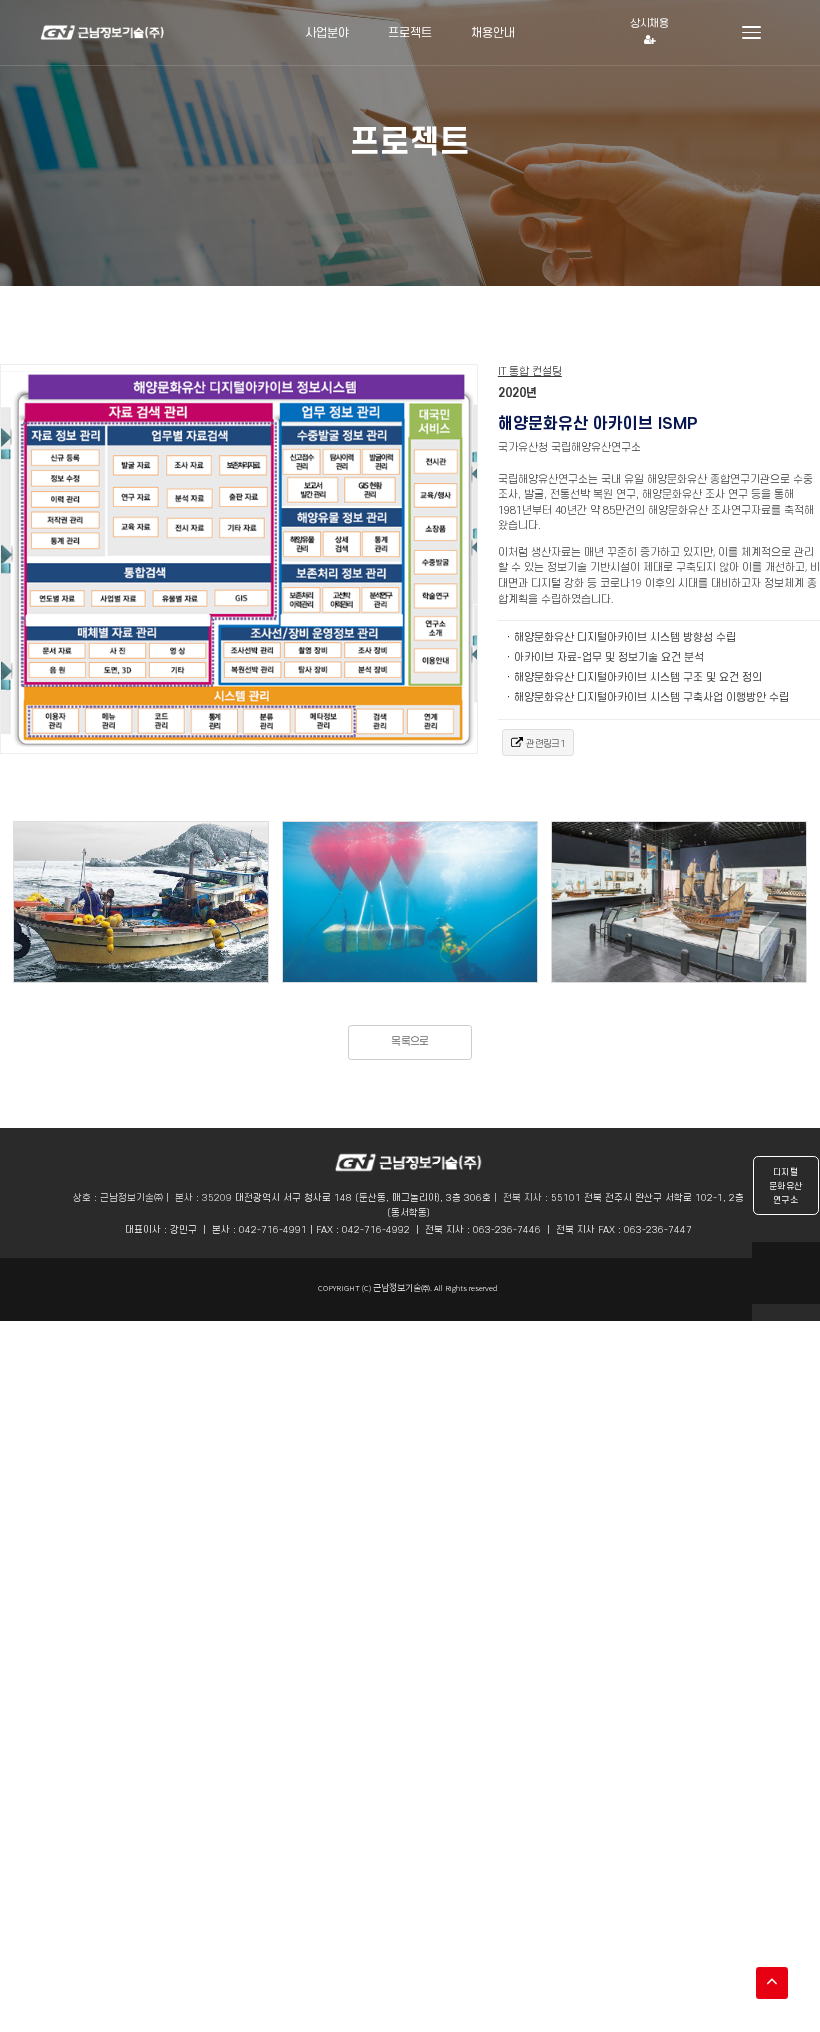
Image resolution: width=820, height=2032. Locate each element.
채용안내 (493, 32)
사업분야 (327, 32)
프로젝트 (410, 32)
